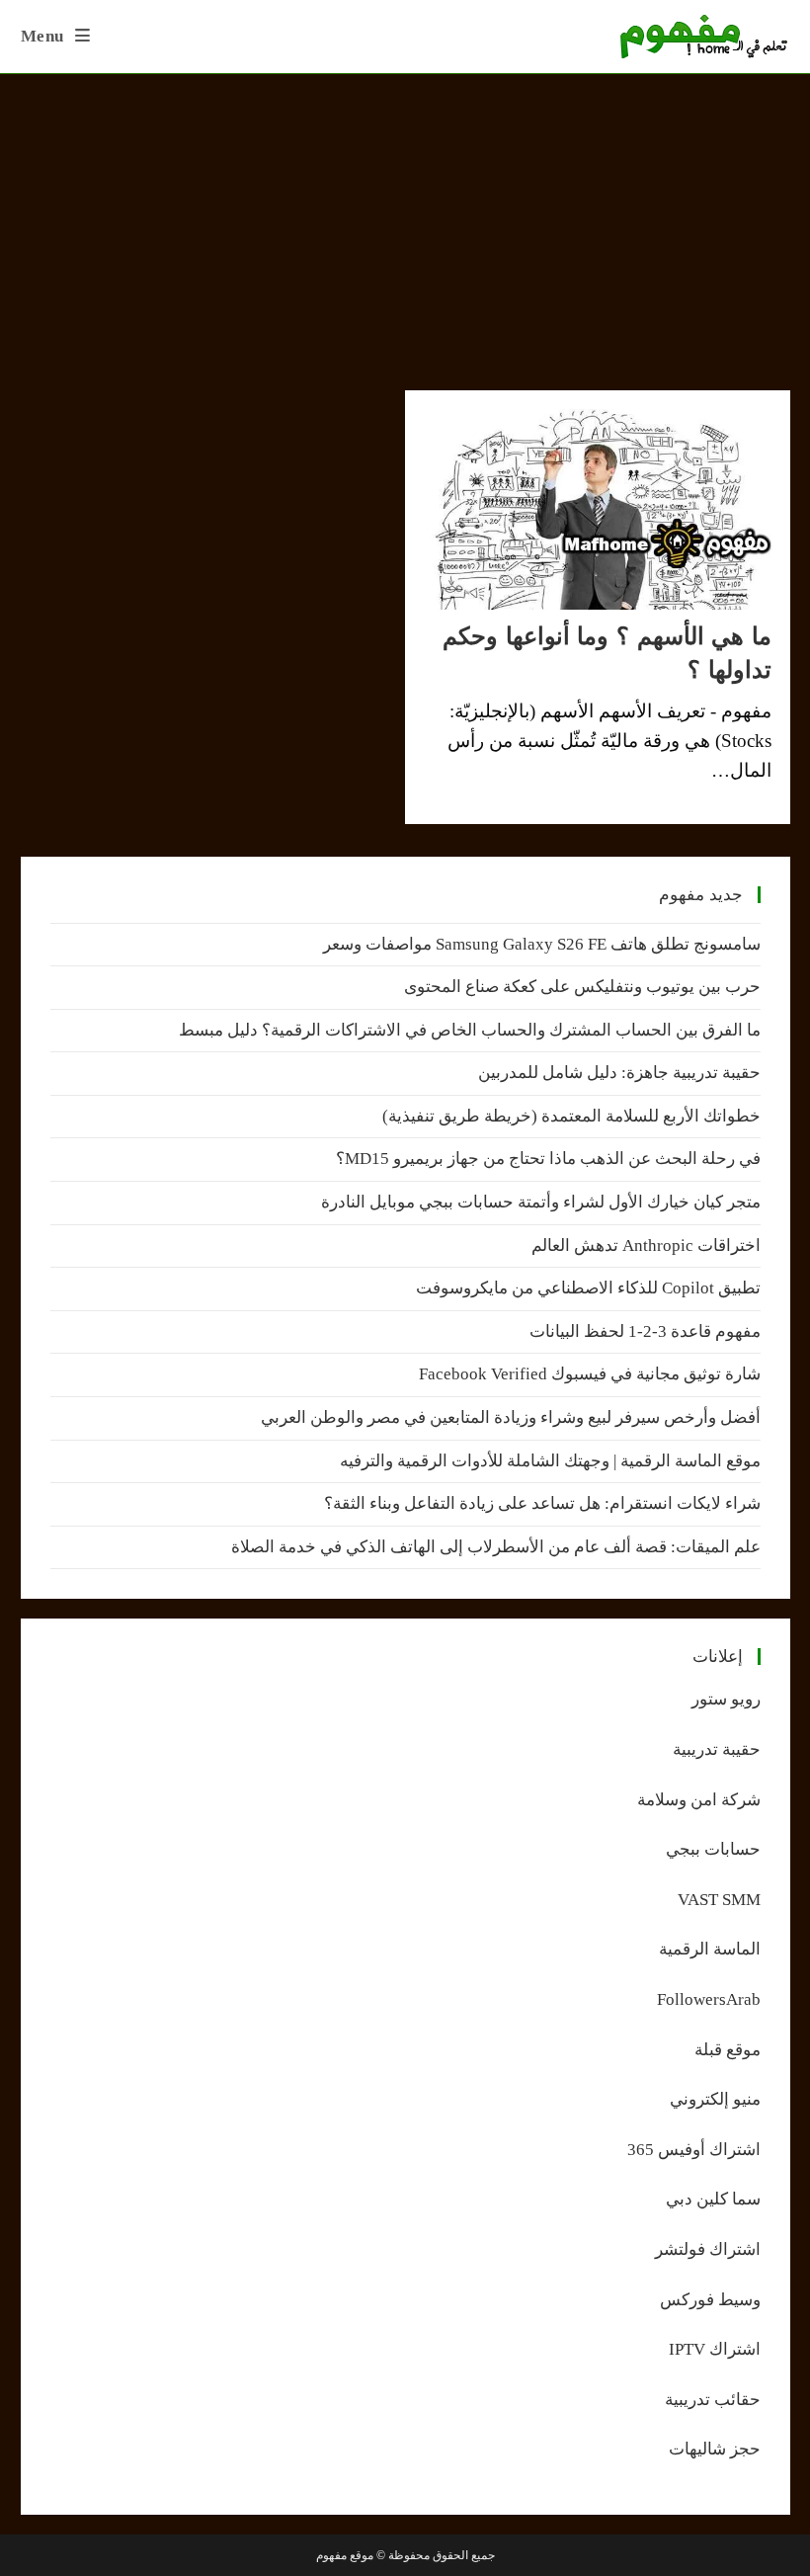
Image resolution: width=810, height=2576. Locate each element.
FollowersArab (709, 1999)
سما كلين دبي (713, 2199)
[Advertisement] (405, 222)
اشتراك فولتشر (708, 2249)
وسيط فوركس (710, 2300)
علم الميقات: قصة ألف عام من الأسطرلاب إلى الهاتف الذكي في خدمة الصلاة (496, 1547)
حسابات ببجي (713, 1849)
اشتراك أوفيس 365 (694, 2150)
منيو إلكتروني (715, 2099)
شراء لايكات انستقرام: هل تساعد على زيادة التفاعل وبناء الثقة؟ (542, 1503)
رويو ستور (726, 1699)
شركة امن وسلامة (699, 1800)
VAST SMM (719, 1900)
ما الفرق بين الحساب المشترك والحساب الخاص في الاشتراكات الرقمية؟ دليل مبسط (470, 1030)
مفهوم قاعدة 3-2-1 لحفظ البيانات (645, 1331)
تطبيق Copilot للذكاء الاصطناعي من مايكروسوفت (588, 1288)
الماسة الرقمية (710, 1949)
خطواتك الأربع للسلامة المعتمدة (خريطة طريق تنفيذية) (571, 1116)
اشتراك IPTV (715, 2349)
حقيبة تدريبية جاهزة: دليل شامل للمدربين (619, 1073)
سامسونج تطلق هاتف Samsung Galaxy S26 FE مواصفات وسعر (542, 944)
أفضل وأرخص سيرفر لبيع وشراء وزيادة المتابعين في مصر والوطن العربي (511, 1417)
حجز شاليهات (715, 2449)
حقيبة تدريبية (717, 1749)
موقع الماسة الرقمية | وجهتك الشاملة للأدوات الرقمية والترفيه (550, 1461)
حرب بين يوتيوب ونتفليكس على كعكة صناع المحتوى (582, 987)
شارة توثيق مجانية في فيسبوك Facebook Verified (590, 1374)
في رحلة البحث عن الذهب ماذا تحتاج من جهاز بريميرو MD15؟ (548, 1159)
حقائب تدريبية (713, 2400)
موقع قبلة (728, 2050)
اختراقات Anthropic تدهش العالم (646, 1246)
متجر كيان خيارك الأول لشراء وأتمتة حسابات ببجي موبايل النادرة (541, 1202)
